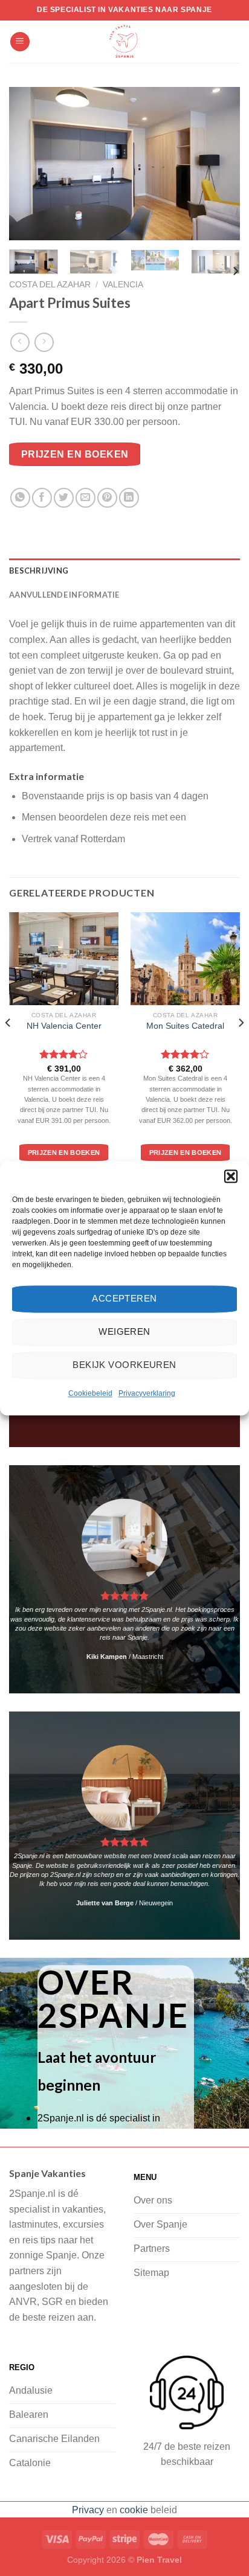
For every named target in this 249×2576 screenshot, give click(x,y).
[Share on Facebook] (42, 498)
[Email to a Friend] (86, 498)
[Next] (220, 164)
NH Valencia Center (64, 1026)
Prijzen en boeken (75, 454)
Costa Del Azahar (50, 285)
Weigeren (124, 1331)
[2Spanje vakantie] (124, 42)
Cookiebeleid (90, 1393)
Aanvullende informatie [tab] (64, 595)
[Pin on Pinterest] (107, 498)
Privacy (88, 2510)
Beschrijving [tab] (39, 570)
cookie (134, 2510)
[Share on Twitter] (64, 498)
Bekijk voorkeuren (124, 1365)
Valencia (123, 285)
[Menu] (20, 42)
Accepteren (124, 1298)
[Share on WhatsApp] (20, 498)
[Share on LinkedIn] (129, 498)
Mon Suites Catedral (185, 1026)
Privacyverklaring (147, 1393)
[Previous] (29, 164)
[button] (231, 1176)
